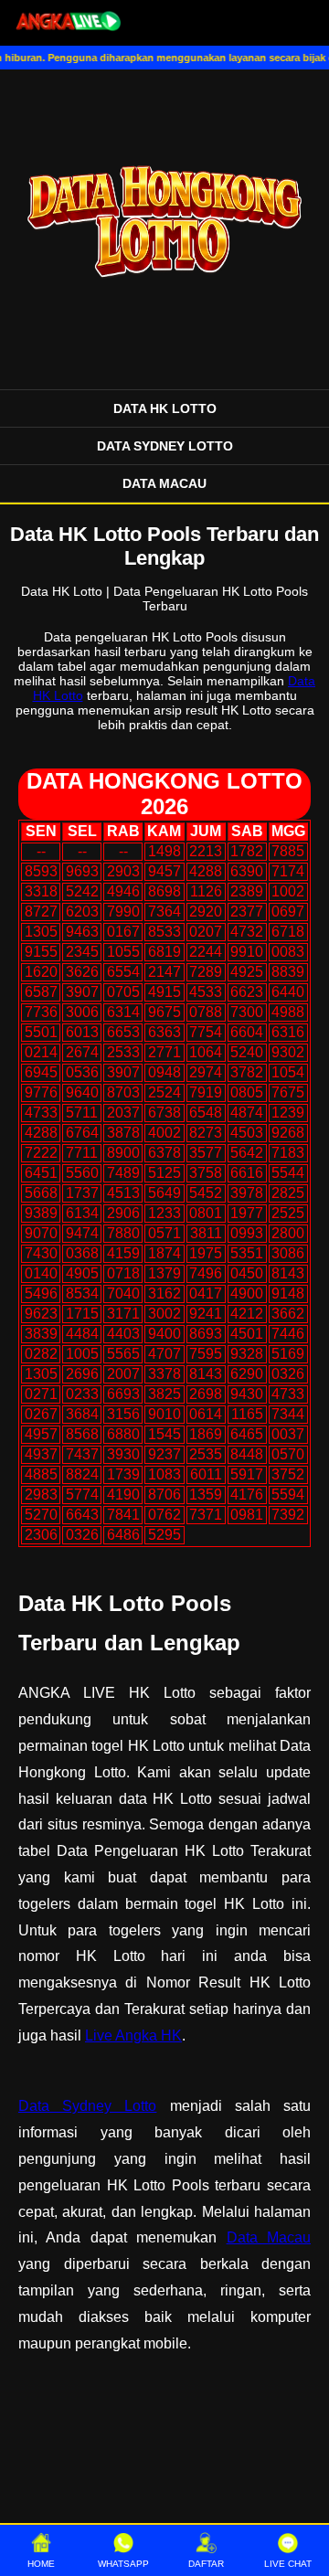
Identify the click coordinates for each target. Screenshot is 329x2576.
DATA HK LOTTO (165, 408)
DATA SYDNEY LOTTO (165, 446)
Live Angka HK (133, 2035)
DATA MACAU (164, 483)
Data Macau (269, 2237)
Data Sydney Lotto (87, 2106)
